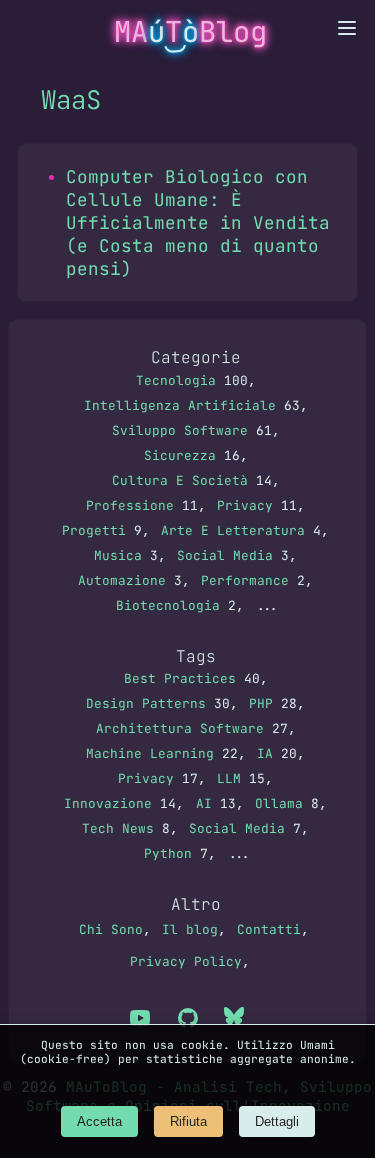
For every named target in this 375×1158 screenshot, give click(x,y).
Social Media (225, 555)
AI (204, 803)
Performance (245, 580)
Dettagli (277, 1121)
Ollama (279, 803)
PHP (261, 703)
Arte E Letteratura (233, 530)
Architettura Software (180, 728)
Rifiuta (188, 1121)
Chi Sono (111, 929)
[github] (188, 1020)
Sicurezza (180, 455)
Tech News (118, 828)
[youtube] (140, 1020)
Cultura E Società (180, 480)
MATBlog (190, 32)
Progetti (94, 530)
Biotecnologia (168, 605)
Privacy (245, 505)
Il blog (190, 929)
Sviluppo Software (180, 430)
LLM (229, 778)
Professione (130, 505)
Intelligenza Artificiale (180, 405)
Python (168, 853)
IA (265, 753)
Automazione (122, 580)
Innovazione (108, 803)
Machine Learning (150, 753)
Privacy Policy (186, 961)
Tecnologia (176, 380)
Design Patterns (146, 703)
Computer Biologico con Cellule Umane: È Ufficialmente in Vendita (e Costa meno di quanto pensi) (198, 222)
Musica (118, 555)
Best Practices (180, 678)
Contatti (269, 929)
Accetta (99, 1121)
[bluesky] (236, 1020)
